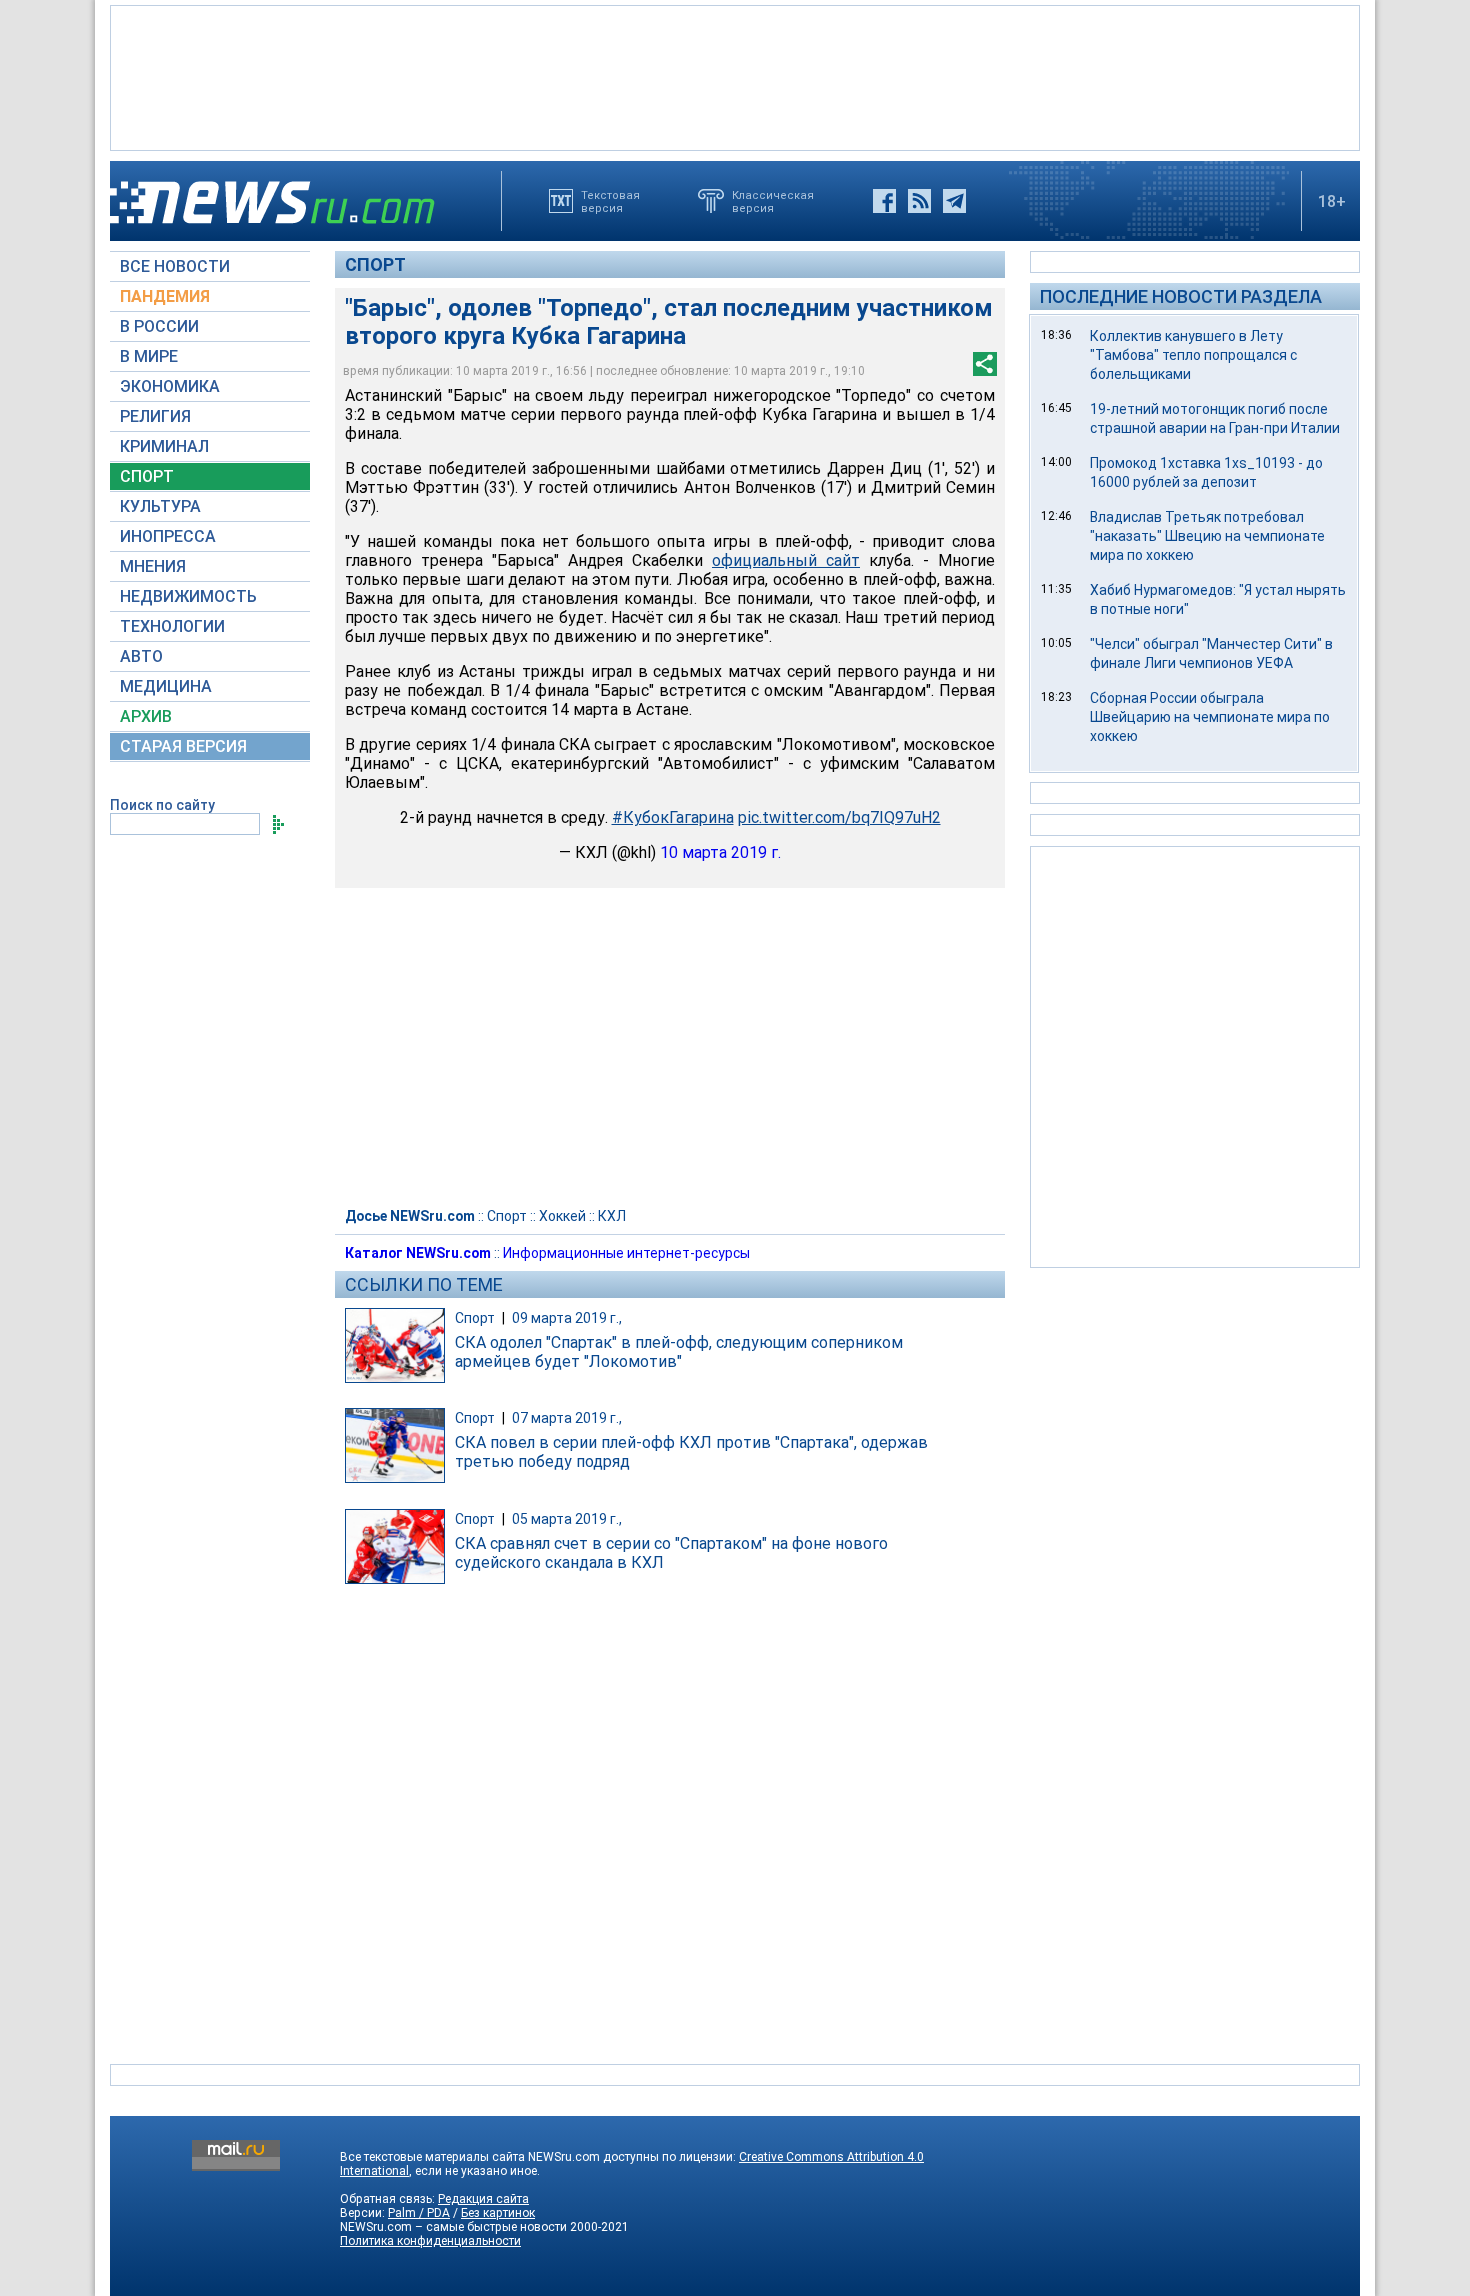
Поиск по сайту (162, 805)
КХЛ (612, 1216)
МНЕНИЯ (153, 566)
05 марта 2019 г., (567, 1519)
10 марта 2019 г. (720, 852)
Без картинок (498, 2213)
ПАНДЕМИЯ (165, 296)
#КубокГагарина (673, 817)
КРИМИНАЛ (164, 446)
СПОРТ (147, 476)
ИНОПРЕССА (168, 536)
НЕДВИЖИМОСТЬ (188, 596)
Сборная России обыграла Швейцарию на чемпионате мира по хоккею (1210, 717)
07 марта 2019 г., (567, 1418)
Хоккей (562, 1216)
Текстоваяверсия (610, 201)
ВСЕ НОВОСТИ (175, 266)
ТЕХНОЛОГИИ (172, 626)
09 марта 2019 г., (567, 1318)
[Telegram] (954, 201)
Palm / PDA (419, 2213)
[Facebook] (884, 201)
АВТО (141, 656)
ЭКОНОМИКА (170, 386)
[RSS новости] (919, 201)
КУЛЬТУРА (160, 506)
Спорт (375, 264)
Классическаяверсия (773, 201)
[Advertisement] (735, 76)
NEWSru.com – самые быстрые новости (453, 2227)
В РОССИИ (159, 326)
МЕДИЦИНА (166, 686)
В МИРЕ (149, 356)
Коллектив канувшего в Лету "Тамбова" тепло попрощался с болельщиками (1193, 355)
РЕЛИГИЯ (155, 416)
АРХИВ (146, 716)
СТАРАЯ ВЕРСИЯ (183, 746)
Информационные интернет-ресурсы (626, 1253)
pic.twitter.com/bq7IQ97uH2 (839, 817)
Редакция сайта (483, 2199)
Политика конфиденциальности (430, 2241)
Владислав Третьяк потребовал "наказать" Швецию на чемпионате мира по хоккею (1207, 536)
